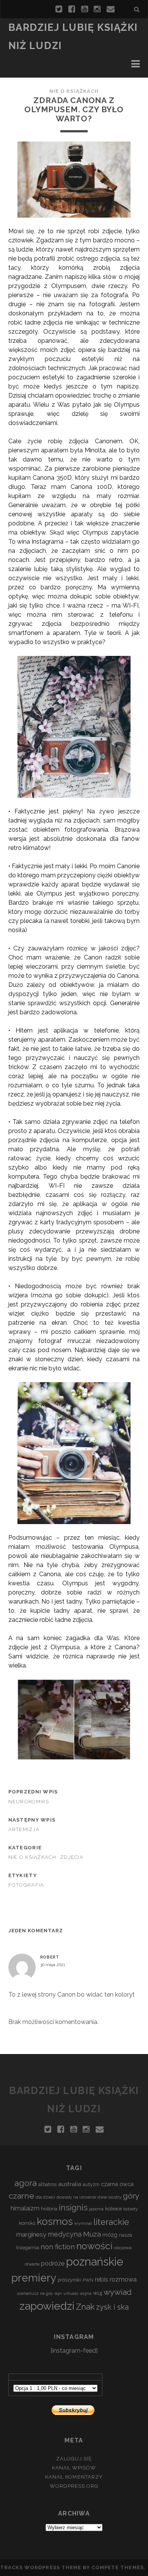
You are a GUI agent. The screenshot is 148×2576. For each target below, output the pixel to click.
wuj (98, 2293)
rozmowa (123, 2279)
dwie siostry (109, 2197)
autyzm (91, 2184)
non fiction (58, 2247)
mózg (110, 2235)
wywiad (118, 2292)
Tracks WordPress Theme (41, 2567)
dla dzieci (45, 2197)
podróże (53, 2263)
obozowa (123, 2248)
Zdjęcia (72, 1857)
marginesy (31, 2234)
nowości (94, 2246)
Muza (92, 2234)
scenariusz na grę (35, 2293)
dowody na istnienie (76, 2197)
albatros (47, 2184)
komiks (27, 2223)
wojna (86, 2293)
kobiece (113, 2209)
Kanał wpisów (74, 2468)
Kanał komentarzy (74, 2477)
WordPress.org (74, 2486)
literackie (111, 2222)
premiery (34, 2278)
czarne (21, 2196)
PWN (88, 2280)
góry (131, 2196)
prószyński (69, 2280)
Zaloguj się (74, 2459)
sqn (58, 2293)
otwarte (32, 2264)
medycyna (65, 2234)
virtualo (71, 2293)
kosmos (55, 2221)
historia (49, 2209)
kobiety (131, 2209)
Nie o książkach (74, 91)
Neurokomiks (29, 1802)
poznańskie (95, 2262)
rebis (102, 2279)
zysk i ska (112, 2307)
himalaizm (25, 2208)
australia (70, 2184)
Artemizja (24, 1829)
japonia (96, 2209)
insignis (73, 2208)
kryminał (83, 2223)
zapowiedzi (47, 2306)
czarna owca (117, 2184)
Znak (85, 2307)
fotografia (26, 1885)
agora (26, 2183)
